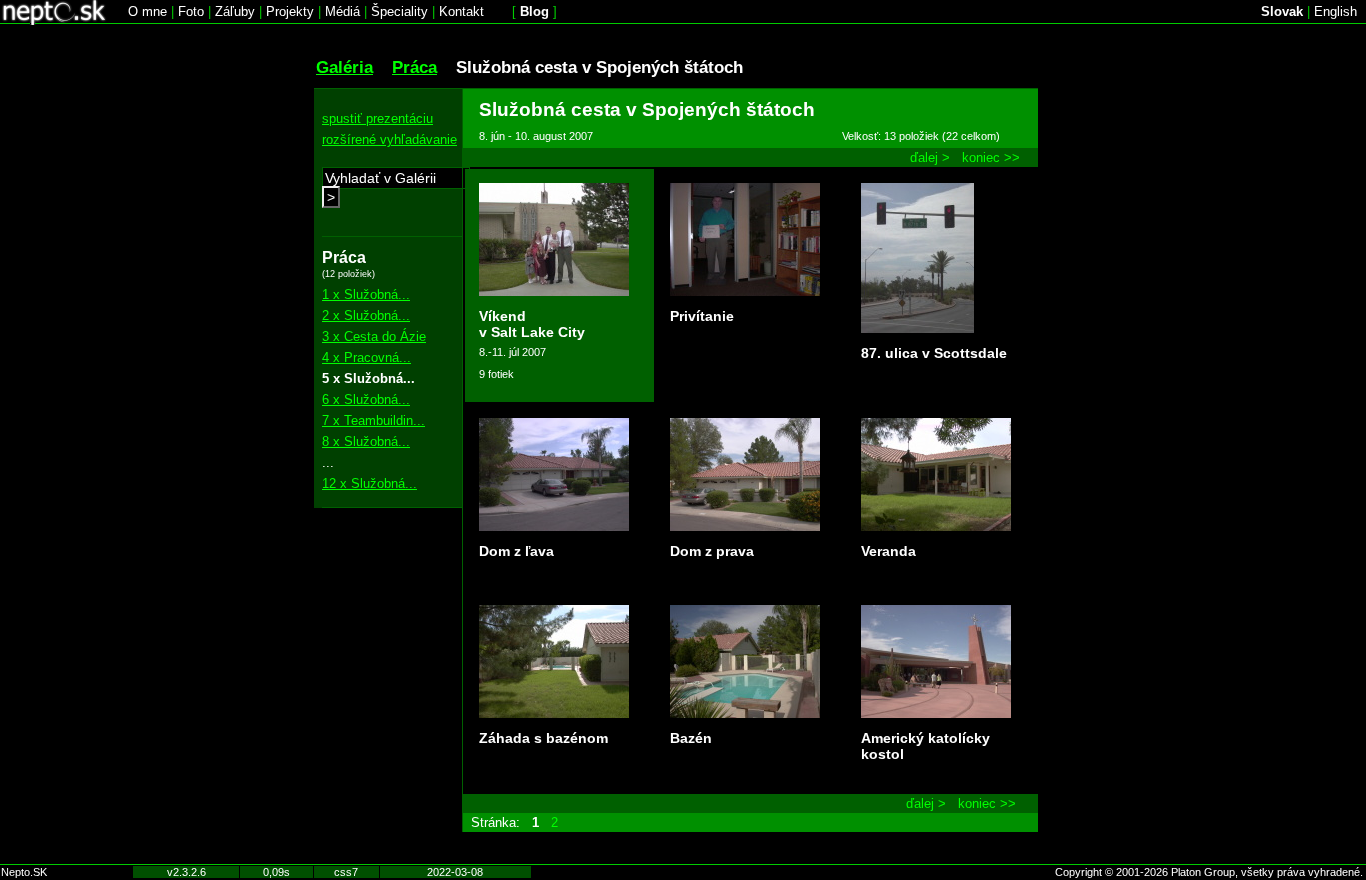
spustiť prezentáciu (377, 118)
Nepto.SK (24, 872)
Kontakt (461, 11)
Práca (414, 67)
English (1335, 11)
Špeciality (399, 11)
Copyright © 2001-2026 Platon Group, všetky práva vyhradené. (1209, 872)
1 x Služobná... (366, 294)
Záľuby (235, 11)
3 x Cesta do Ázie (374, 336)
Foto (191, 11)
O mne (147, 11)
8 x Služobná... (366, 441)
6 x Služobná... (366, 399)
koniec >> (991, 157)
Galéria (344, 67)
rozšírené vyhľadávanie (389, 139)
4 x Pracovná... (366, 357)
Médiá (342, 11)
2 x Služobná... (366, 315)
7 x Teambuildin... (373, 420)
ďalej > (930, 157)
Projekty (290, 11)
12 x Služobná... (369, 483)
